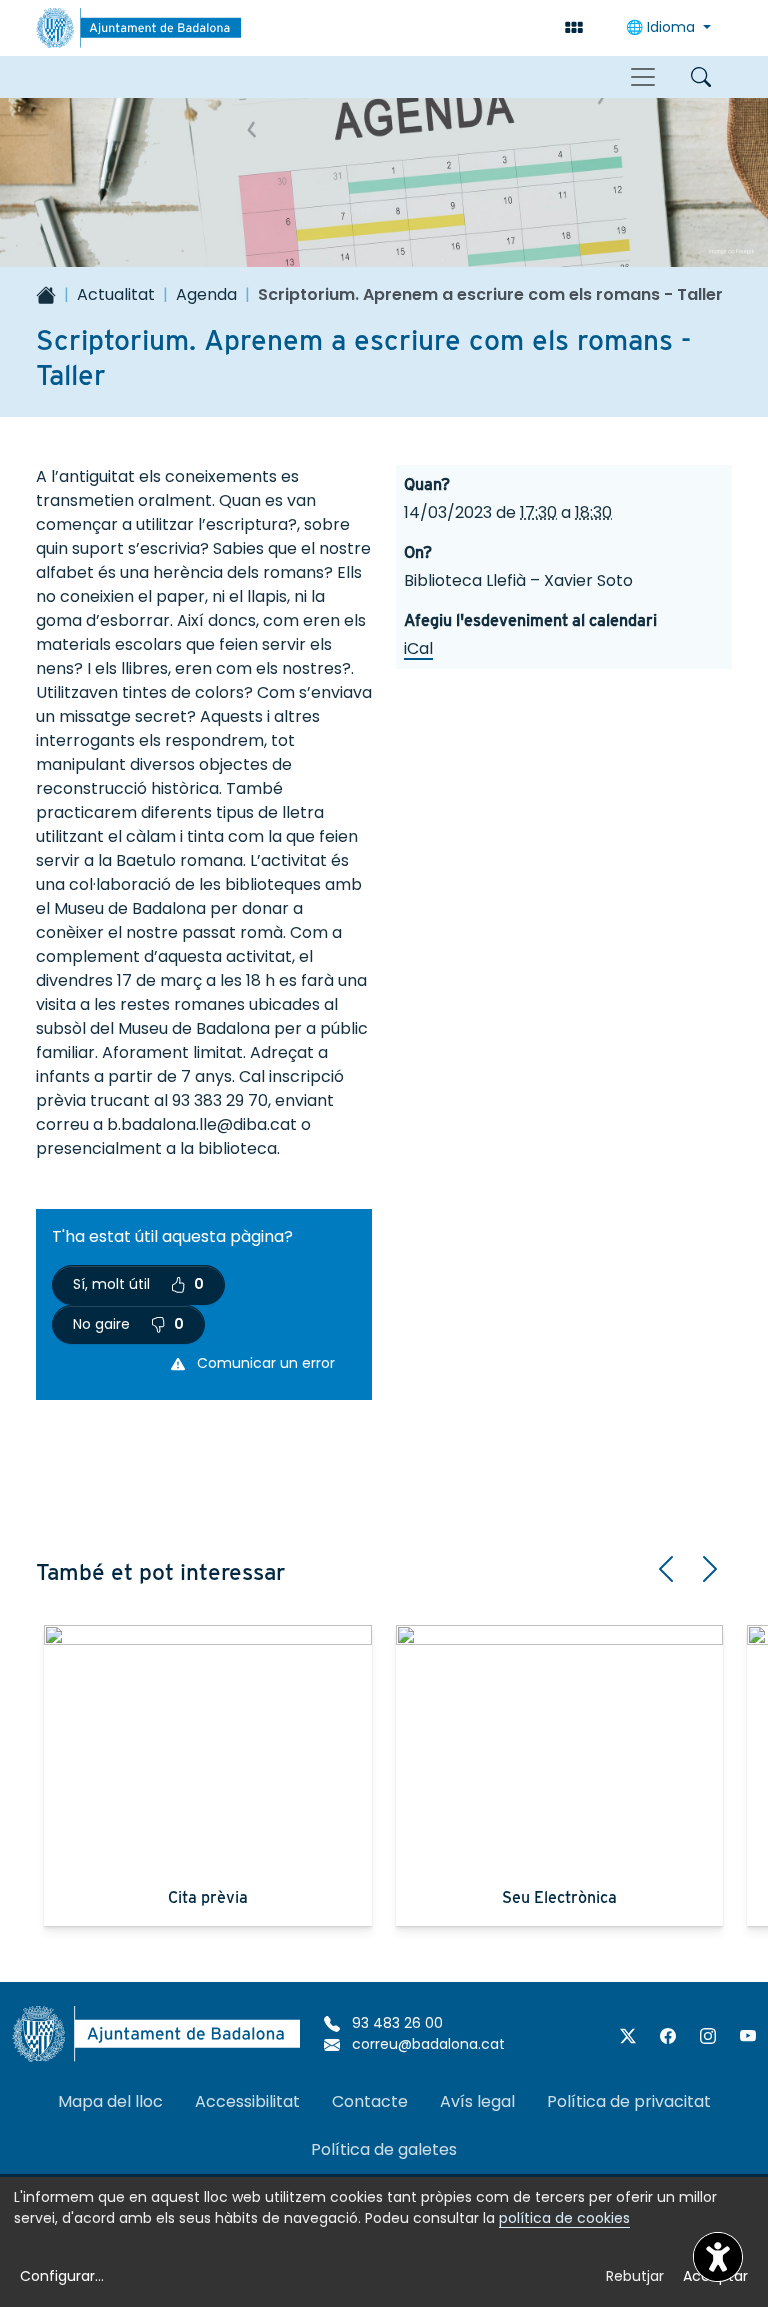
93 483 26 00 (395, 2023)
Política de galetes (384, 2149)
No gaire (128, 1324)
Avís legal (477, 2101)
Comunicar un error (264, 1363)
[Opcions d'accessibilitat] (718, 2257)
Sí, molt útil (138, 1284)
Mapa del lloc (110, 2101)
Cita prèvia (208, 1897)
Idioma (662, 27)
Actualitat (116, 294)
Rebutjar (635, 2276)
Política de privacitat (629, 2101)
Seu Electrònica (559, 1897)
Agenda (206, 294)
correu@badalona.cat (426, 2044)
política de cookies (564, 2218)
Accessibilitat (247, 2101)
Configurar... (62, 2276)
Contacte (370, 2101)
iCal (418, 648)
